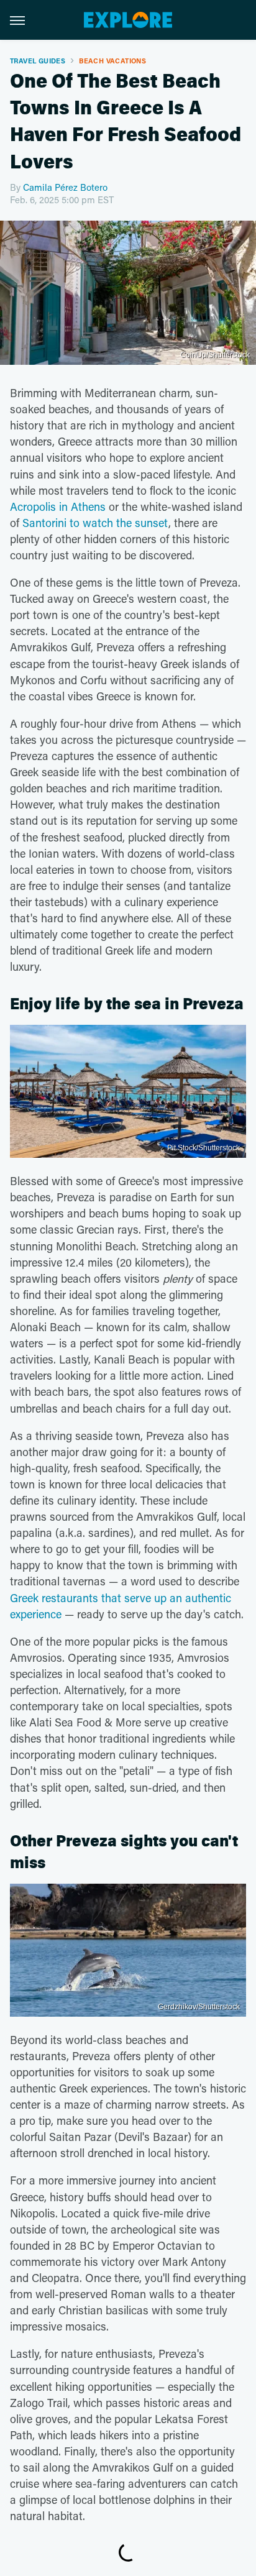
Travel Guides (38, 61)
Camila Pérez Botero (65, 187)
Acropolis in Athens (58, 506)
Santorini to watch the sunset (95, 523)
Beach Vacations (112, 61)
